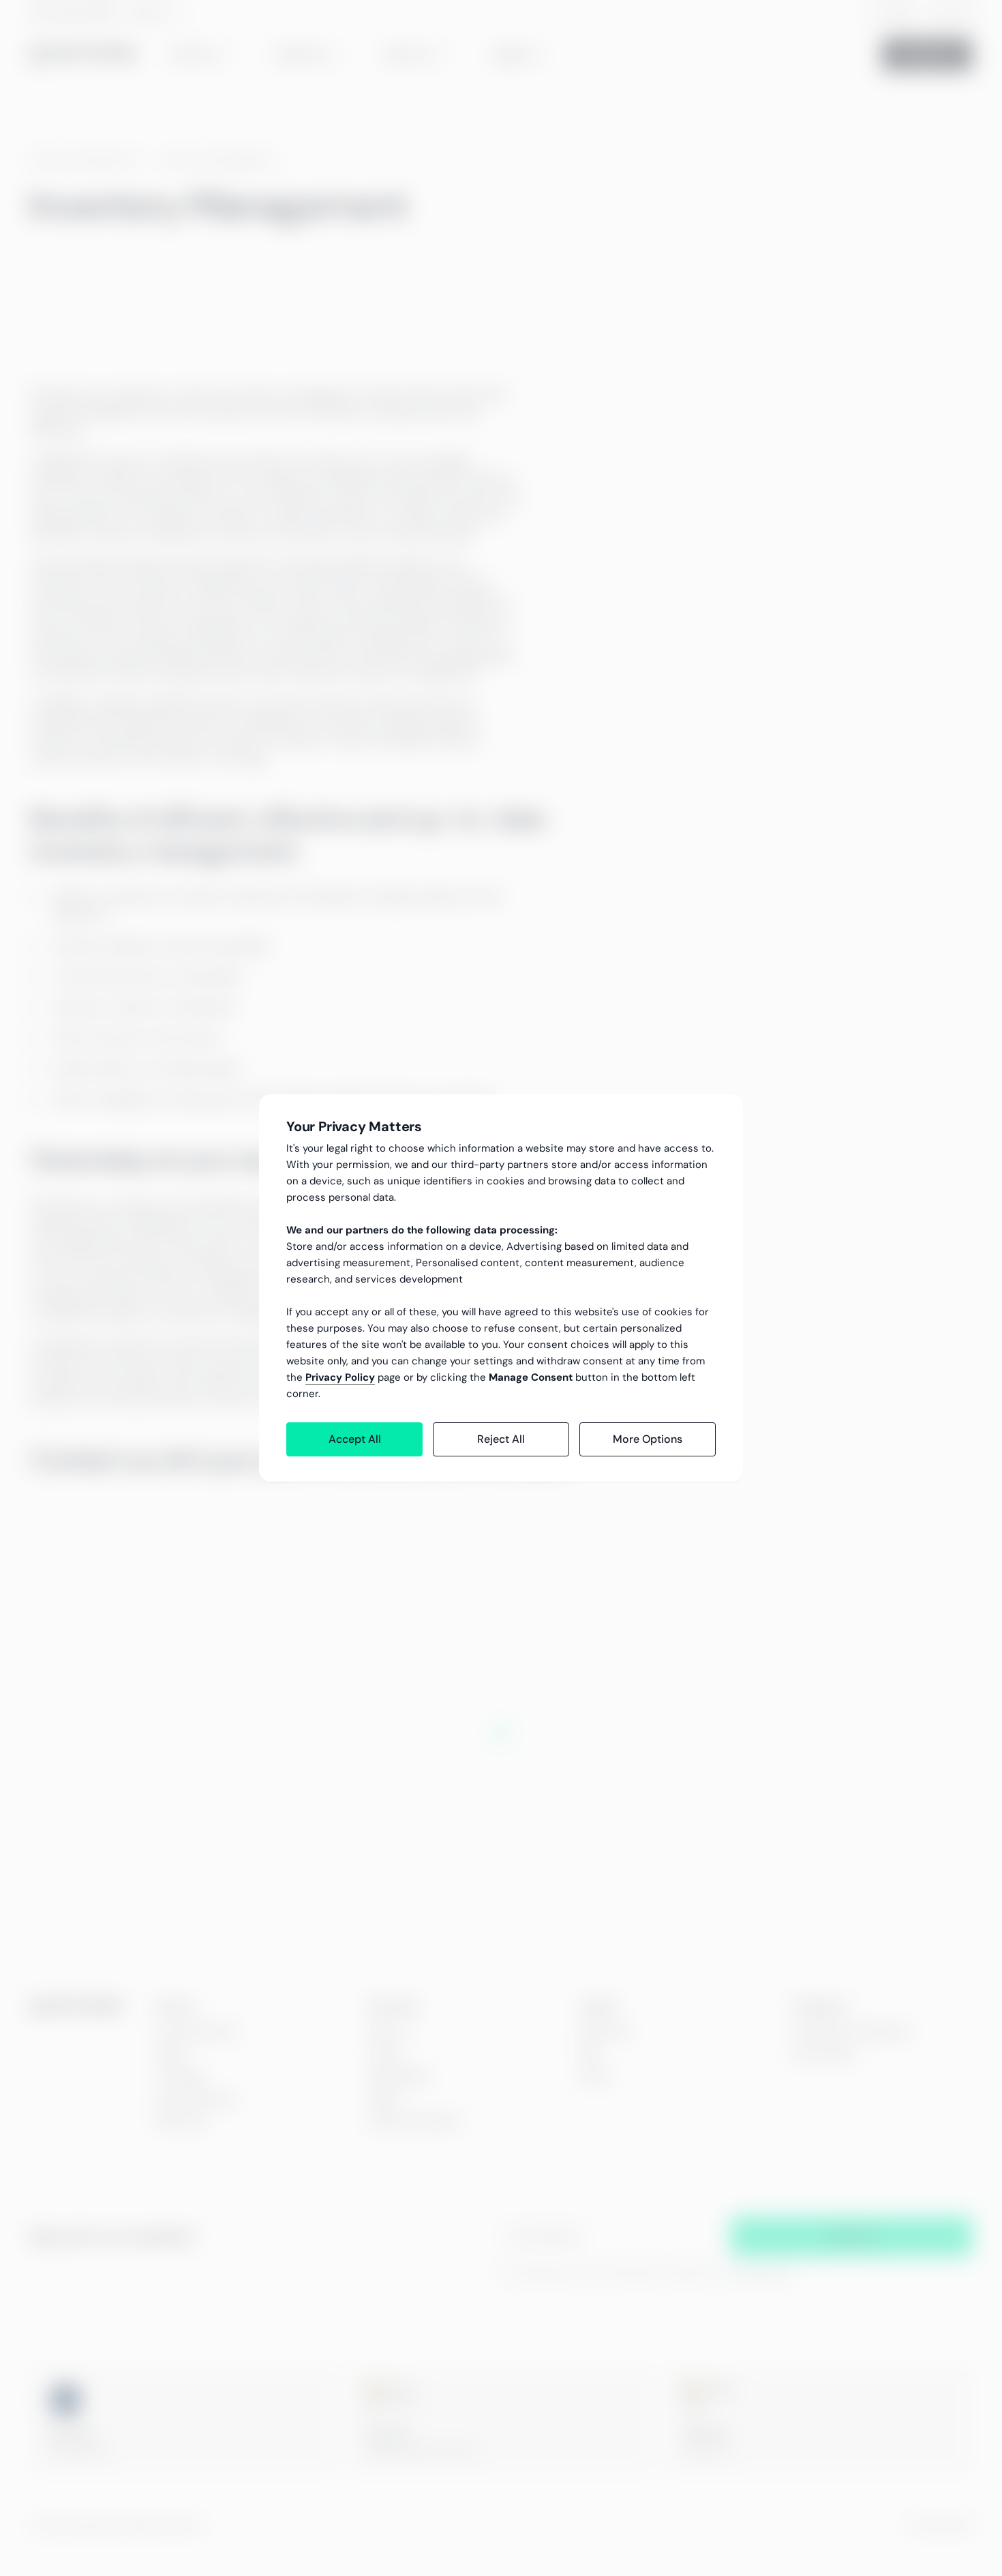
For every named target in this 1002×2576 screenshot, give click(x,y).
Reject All (501, 1439)
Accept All (355, 1439)
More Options (648, 1439)
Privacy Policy (340, 1377)
